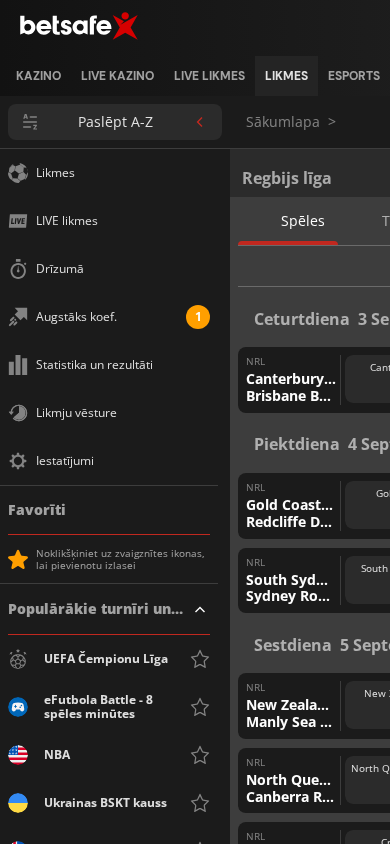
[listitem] (38, 76)
